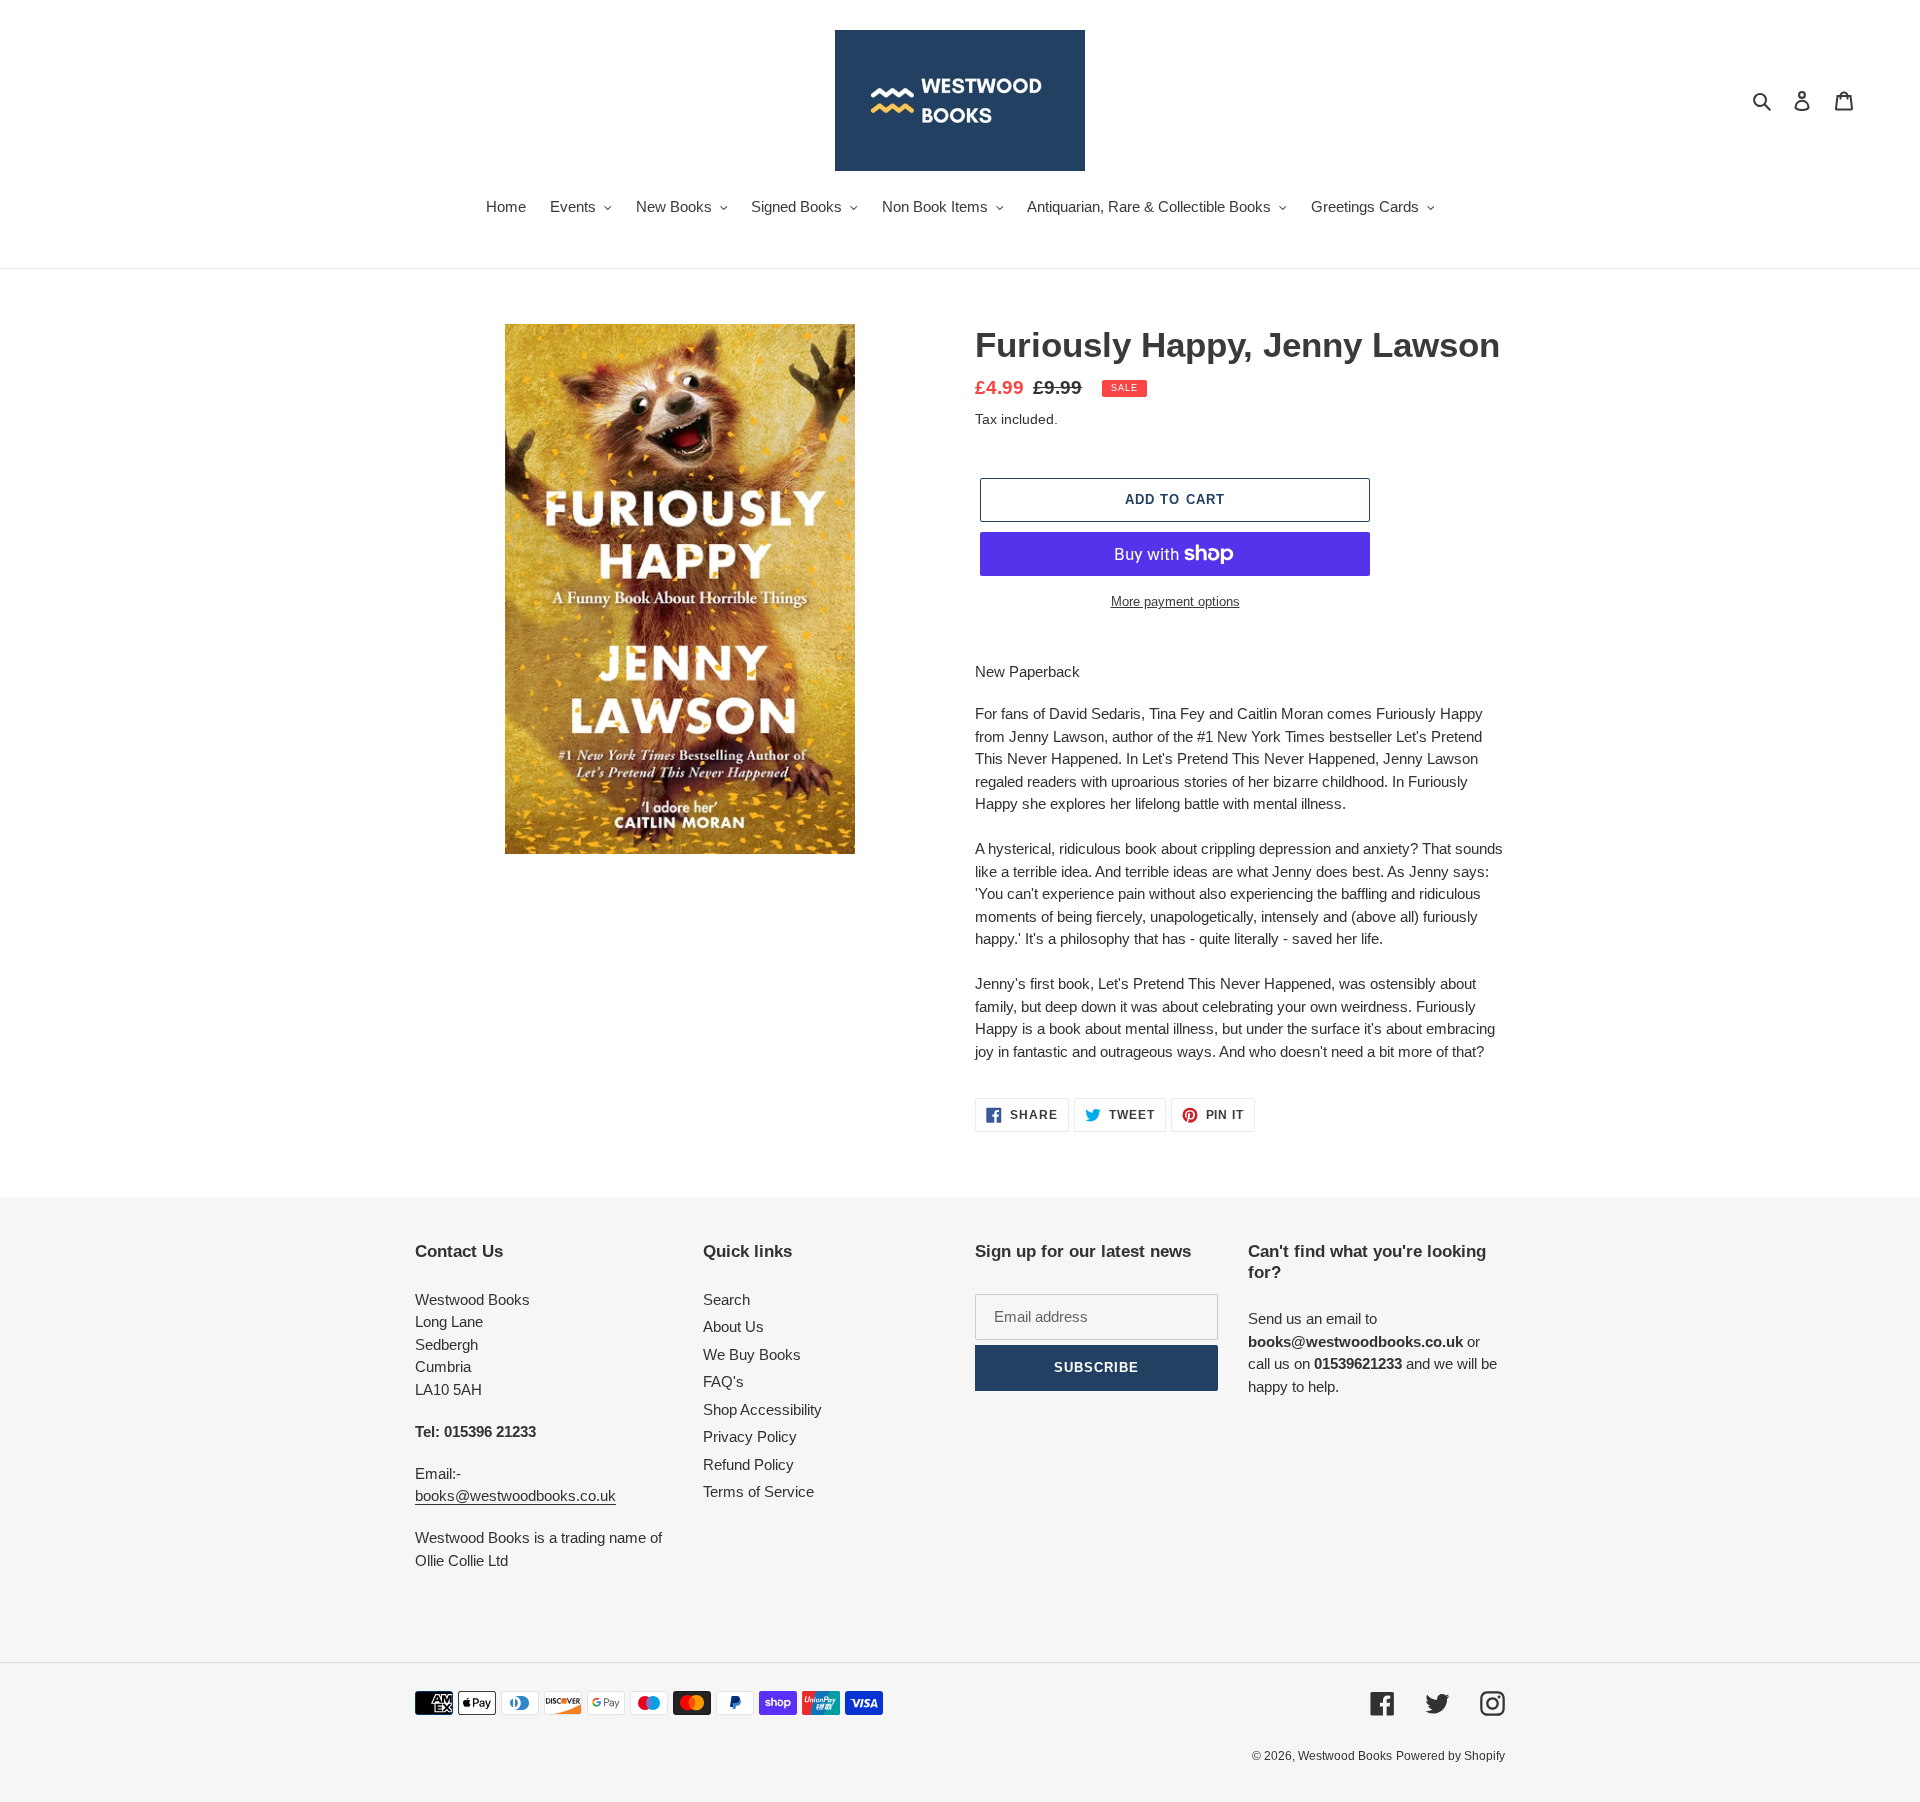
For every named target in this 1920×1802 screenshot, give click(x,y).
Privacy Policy (750, 1436)
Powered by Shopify (1450, 1756)
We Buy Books (752, 1354)
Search (726, 1299)
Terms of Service (758, 1491)
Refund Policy (748, 1464)
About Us (733, 1326)
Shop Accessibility (762, 1409)
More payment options (1175, 601)
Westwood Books (1345, 1756)
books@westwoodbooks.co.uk (515, 1495)
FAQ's (723, 1381)
